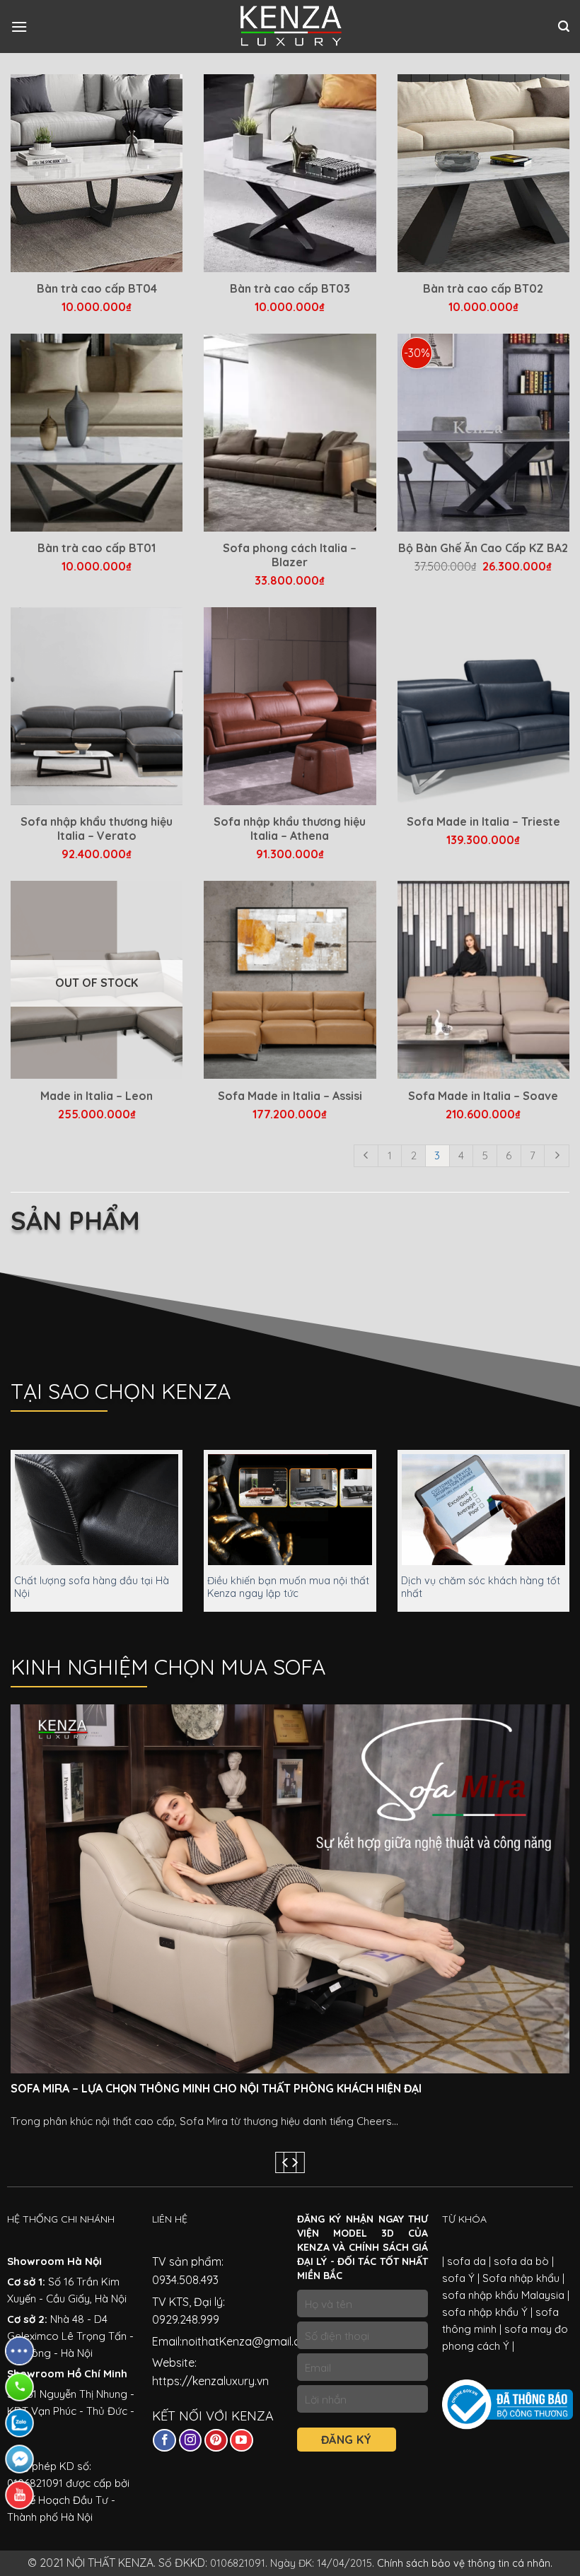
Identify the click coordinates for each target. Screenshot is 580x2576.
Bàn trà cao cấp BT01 (97, 548)
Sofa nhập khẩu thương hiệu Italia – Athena (290, 829)
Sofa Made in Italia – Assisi (290, 1096)
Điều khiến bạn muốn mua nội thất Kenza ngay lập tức (288, 1587)
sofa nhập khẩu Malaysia (503, 2295)
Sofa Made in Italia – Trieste (483, 821)
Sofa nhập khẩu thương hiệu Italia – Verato (97, 829)
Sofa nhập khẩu (520, 2278)
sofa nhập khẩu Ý (485, 2312)
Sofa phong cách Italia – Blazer (290, 555)
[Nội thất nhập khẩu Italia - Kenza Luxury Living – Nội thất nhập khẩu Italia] (290, 27)
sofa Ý (458, 2278)
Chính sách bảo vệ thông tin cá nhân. (465, 2563)
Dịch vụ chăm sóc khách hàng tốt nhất (481, 1587)
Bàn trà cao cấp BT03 (290, 288)
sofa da (466, 2261)
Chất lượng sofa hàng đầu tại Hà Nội (92, 1587)
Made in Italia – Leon (97, 1096)
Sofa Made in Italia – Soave (483, 1096)
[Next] (294, 2163)
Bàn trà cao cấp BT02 (483, 288)
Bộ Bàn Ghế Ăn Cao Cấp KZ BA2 (483, 548)
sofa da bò (520, 2261)
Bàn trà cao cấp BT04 (97, 288)
